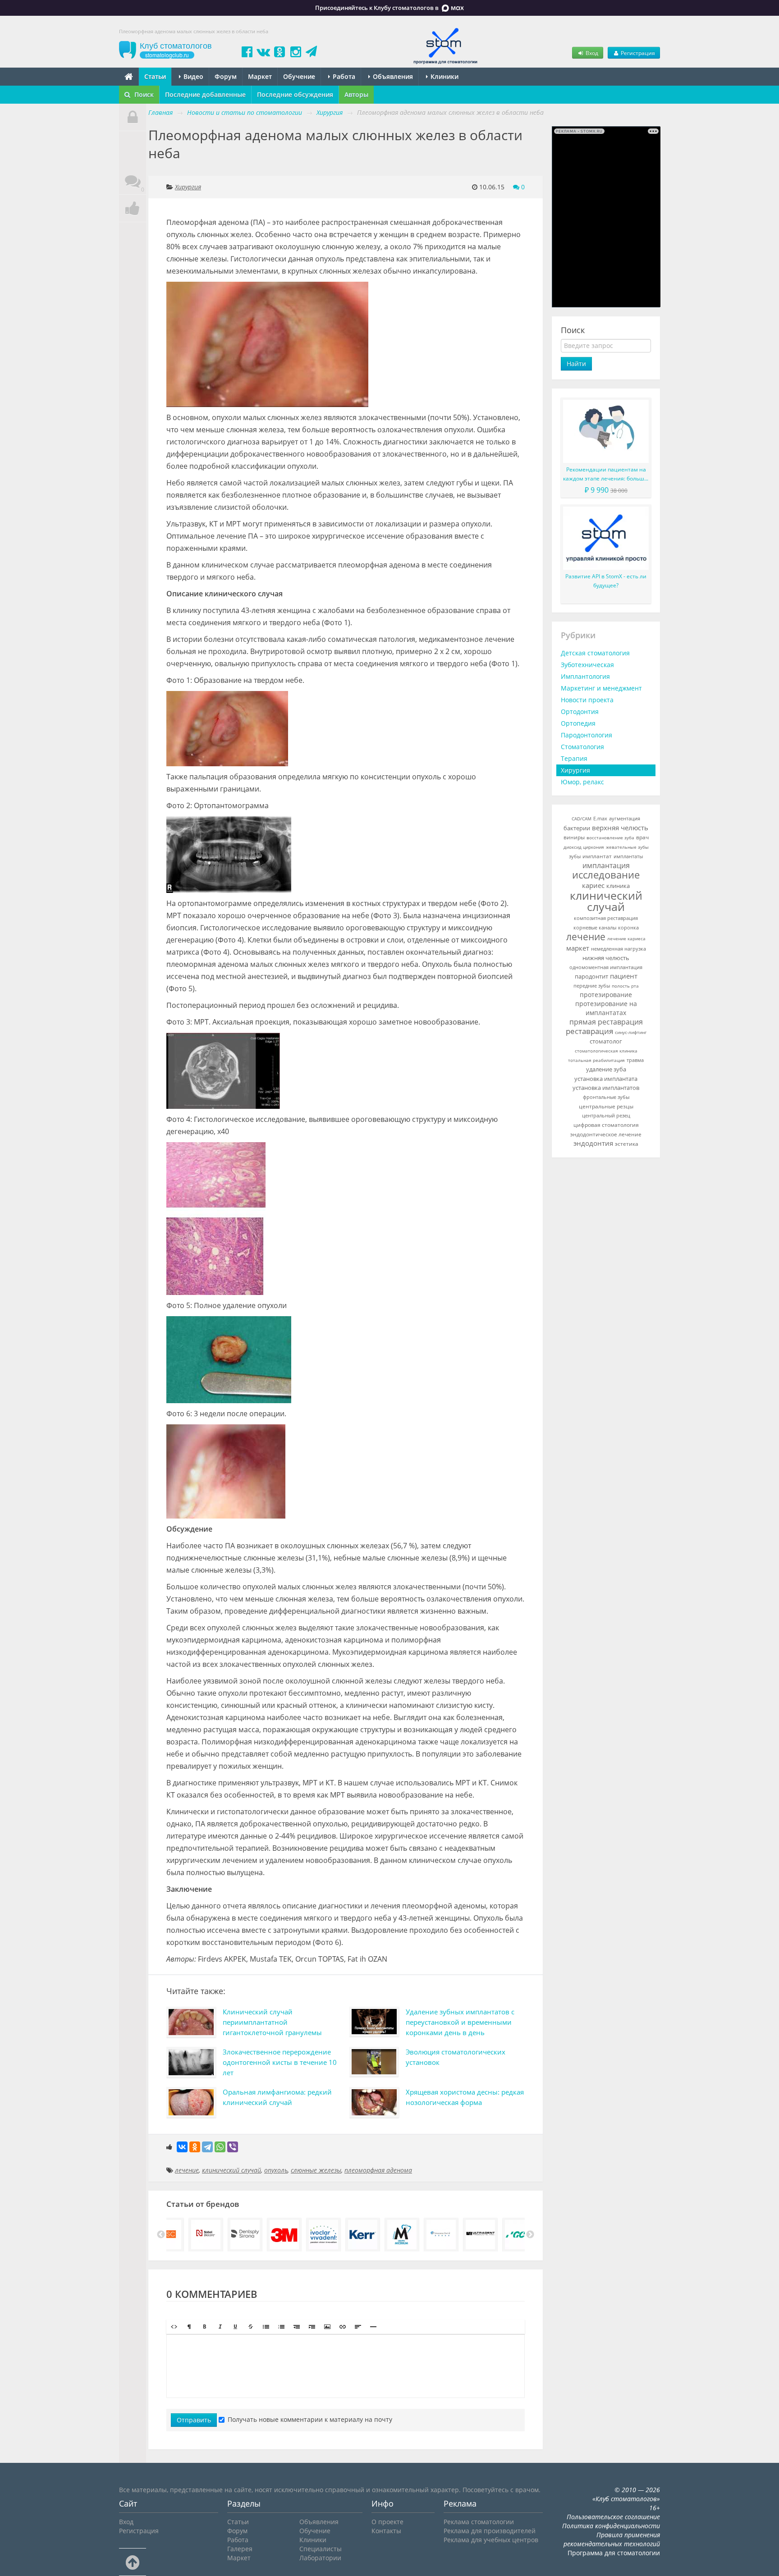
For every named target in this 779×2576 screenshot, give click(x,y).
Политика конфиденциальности (611, 2526)
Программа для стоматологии (614, 2553)
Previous (161, 2235)
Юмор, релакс (582, 782)
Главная (160, 112)
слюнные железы (316, 2170)
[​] (346, 2366)
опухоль (276, 2170)
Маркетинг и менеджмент (601, 688)
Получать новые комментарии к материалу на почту (310, 2419)
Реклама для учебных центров (491, 2540)
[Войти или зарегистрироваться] (133, 117)
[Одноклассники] (195, 2147)
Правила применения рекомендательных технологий (612, 2539)
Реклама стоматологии (479, 2522)
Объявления (392, 76)
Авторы (356, 94)
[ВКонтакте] (182, 2147)
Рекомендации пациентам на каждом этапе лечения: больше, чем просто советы (606, 474)
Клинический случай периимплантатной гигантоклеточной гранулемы (272, 2022)
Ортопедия (578, 723)
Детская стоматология (595, 653)
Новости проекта (587, 700)
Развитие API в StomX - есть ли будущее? (606, 581)
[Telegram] (207, 2147)
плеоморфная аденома (378, 2170)
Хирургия (188, 187)
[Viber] (233, 2147)
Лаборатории (320, 2558)
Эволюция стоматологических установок (456, 2057)
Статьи (155, 76)
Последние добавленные (205, 94)
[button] (174, 2327)
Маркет (260, 76)
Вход (591, 53)
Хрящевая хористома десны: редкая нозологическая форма (465, 2097)
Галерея (240, 2549)
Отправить (194, 2420)
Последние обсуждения (295, 94)
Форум (226, 76)
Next (530, 2235)
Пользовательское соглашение (613, 2517)
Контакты (386, 2531)
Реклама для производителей (490, 2531)
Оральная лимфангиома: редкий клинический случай (277, 2097)
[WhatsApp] (220, 2147)
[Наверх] (133, 2562)
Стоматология (582, 747)
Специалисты (321, 2549)
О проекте (387, 2522)
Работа (343, 76)
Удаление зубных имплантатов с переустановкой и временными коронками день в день (460, 2022)
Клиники (444, 76)
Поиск (143, 94)
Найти (576, 364)
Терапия (574, 758)
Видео (192, 76)
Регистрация (637, 53)
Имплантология (585, 676)
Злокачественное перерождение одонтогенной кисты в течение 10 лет (280, 2062)
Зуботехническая (587, 665)
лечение (187, 2170)
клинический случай (231, 2170)
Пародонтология (587, 735)
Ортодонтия (580, 711)
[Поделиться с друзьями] (133, 208)
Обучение (299, 76)
